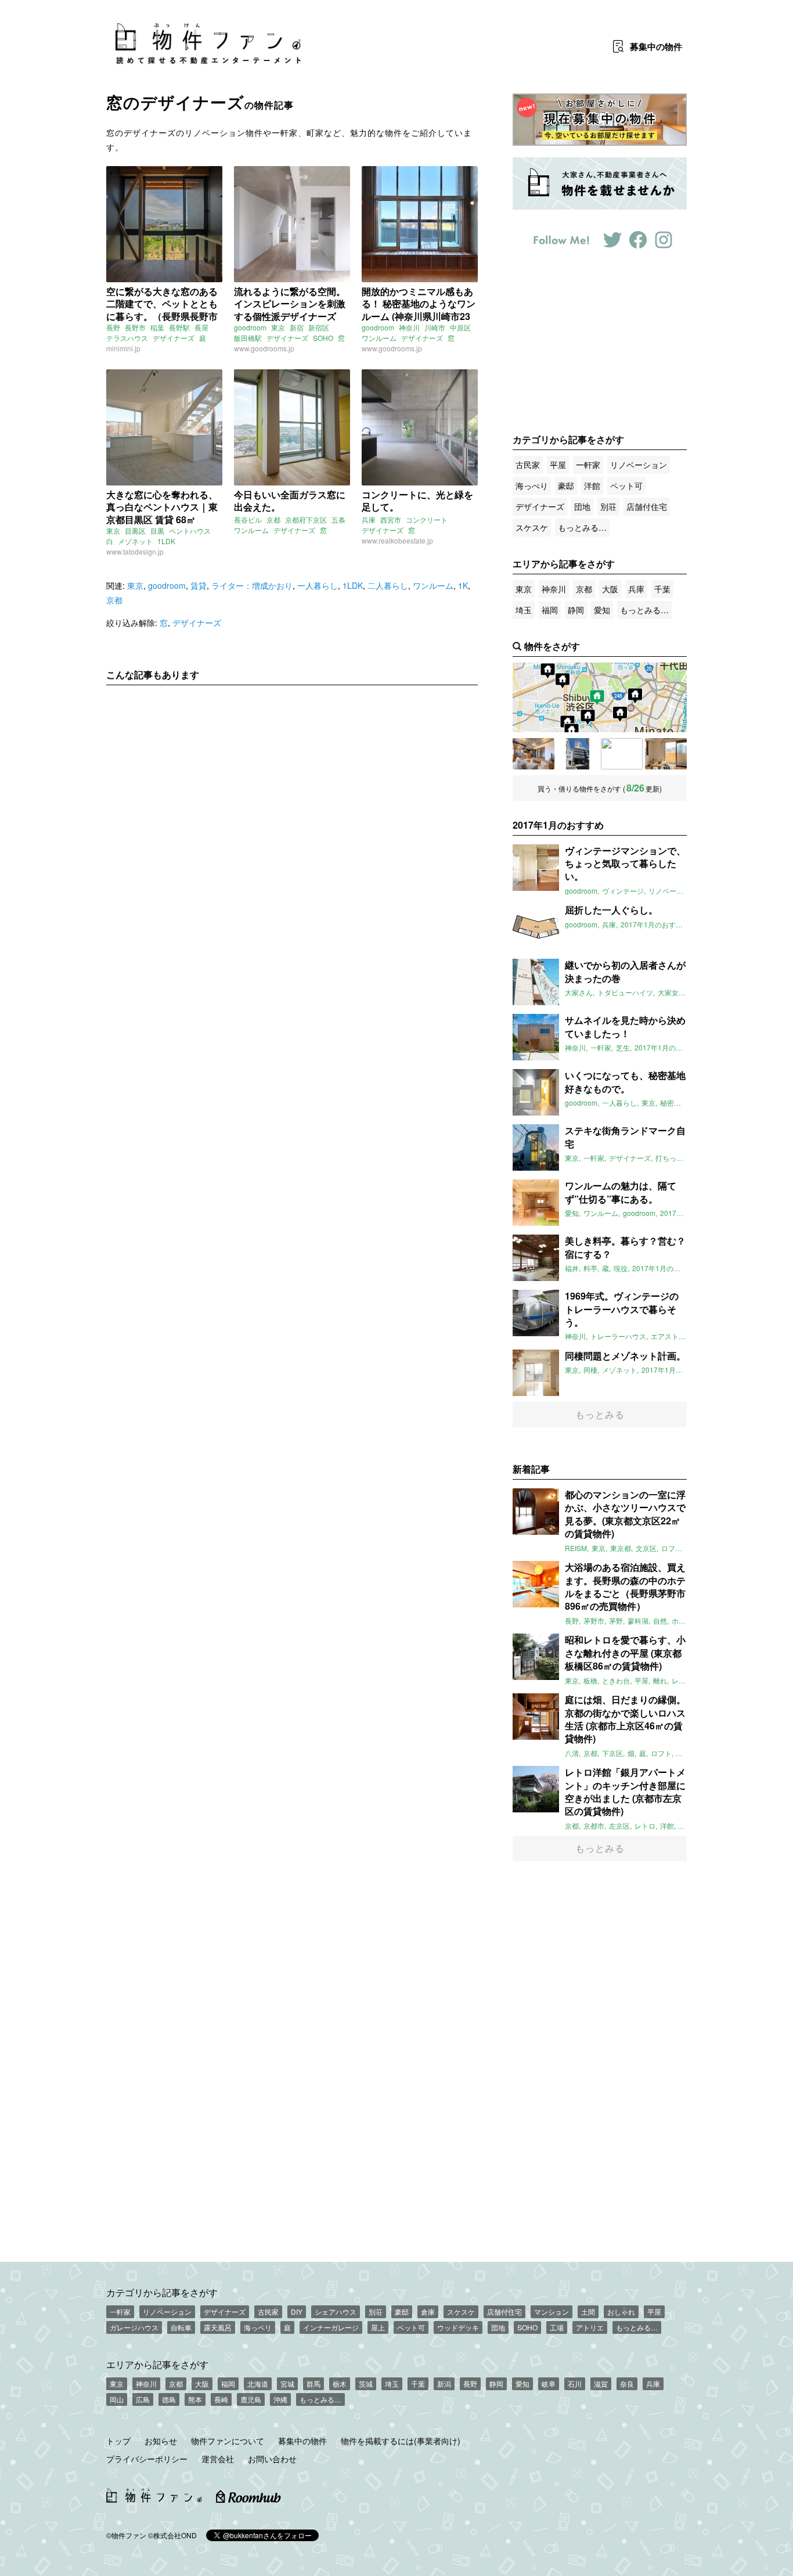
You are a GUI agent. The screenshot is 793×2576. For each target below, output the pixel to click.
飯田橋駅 (248, 338)
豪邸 (566, 485)
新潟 (444, 2383)
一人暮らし (318, 585)
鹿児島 (251, 2399)
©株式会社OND (172, 2535)
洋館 (592, 485)
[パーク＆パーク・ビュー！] (666, 754)
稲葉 (157, 327)
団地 (582, 506)
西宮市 (391, 519)
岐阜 (549, 2383)
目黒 (157, 530)
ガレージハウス (134, 2327)
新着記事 (531, 1469)
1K (463, 585)
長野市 (135, 327)
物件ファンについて (228, 2441)
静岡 (576, 610)
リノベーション (639, 465)
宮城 (287, 2383)
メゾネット (135, 541)
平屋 (558, 465)
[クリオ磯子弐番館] (534, 754)
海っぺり (532, 485)
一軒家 (588, 465)
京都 (273, 519)
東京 (278, 327)
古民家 (528, 465)
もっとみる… (582, 527)
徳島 (169, 2399)
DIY (297, 2311)
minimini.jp (123, 348)
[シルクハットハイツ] (578, 754)
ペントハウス (190, 530)
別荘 (608, 506)
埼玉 (524, 610)
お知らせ (161, 2441)
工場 (557, 2327)
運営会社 (218, 2459)
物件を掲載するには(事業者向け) (401, 2441)
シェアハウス (336, 2311)
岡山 (117, 2399)
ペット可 (626, 485)
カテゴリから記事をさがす (162, 2292)
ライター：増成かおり (252, 585)
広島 (143, 2399)
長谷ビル (248, 519)
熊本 (195, 2399)
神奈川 (409, 327)
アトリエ (590, 2327)
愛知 (602, 610)
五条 (338, 519)
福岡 (550, 610)
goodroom (250, 327)
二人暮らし (388, 585)
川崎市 (435, 327)
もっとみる (600, 1414)
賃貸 (199, 585)
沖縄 (280, 2399)
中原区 (460, 327)
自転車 (181, 2327)
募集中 (656, 46)
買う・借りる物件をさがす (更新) (600, 788)
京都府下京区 (306, 519)
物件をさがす (552, 646)
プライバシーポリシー (147, 2459)
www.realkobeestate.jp (397, 540)
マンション (552, 2311)
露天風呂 (218, 2327)
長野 (113, 327)
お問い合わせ (272, 2459)
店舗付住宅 (647, 506)
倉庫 (428, 2311)
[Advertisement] (292, 803)
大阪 (610, 589)
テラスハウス (127, 338)
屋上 (378, 2327)
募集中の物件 (302, 2441)
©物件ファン (126, 2535)
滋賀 (601, 2383)
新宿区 (319, 327)
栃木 (340, 2383)
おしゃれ (621, 2311)
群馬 (313, 2383)
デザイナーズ (174, 338)
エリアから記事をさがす (157, 2364)
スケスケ (532, 527)
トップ (118, 2441)
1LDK (166, 541)
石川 (575, 2383)
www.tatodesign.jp (135, 551)
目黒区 (135, 530)
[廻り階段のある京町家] (622, 754)
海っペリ (258, 2327)
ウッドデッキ (458, 2327)
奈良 (627, 2383)
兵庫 (369, 519)
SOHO (323, 338)
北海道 (258, 2383)
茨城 (366, 2383)
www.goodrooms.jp (264, 348)
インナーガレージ (331, 2327)
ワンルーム (379, 338)
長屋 (201, 327)
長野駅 (179, 327)
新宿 (297, 327)
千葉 (662, 589)
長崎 (221, 2399)
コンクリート (427, 519)
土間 (588, 2311)
